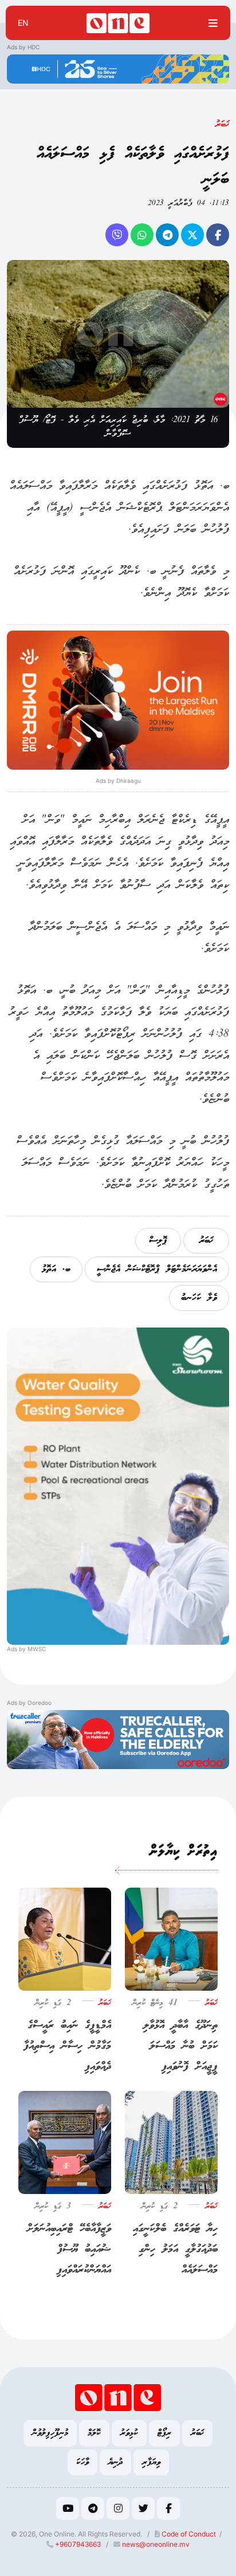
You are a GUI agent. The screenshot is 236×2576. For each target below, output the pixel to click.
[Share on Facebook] (218, 235)
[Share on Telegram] (167, 235)
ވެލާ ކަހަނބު (199, 1298)
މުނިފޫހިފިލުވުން (50, 2433)
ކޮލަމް (94, 2433)
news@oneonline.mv (156, 2544)
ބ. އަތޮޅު (56, 1269)
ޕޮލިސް (158, 1241)
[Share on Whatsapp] (142, 235)
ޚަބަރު (222, 125)
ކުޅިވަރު (129, 2433)
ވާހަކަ (82, 2462)
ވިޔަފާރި (151, 2462)
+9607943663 (77, 2544)
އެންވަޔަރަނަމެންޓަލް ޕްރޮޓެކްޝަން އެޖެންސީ (157, 1269)
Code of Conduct (188, 2534)
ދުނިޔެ (115, 2462)
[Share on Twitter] (192, 235)
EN (23, 23)
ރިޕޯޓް (164, 2433)
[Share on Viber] (117, 235)
